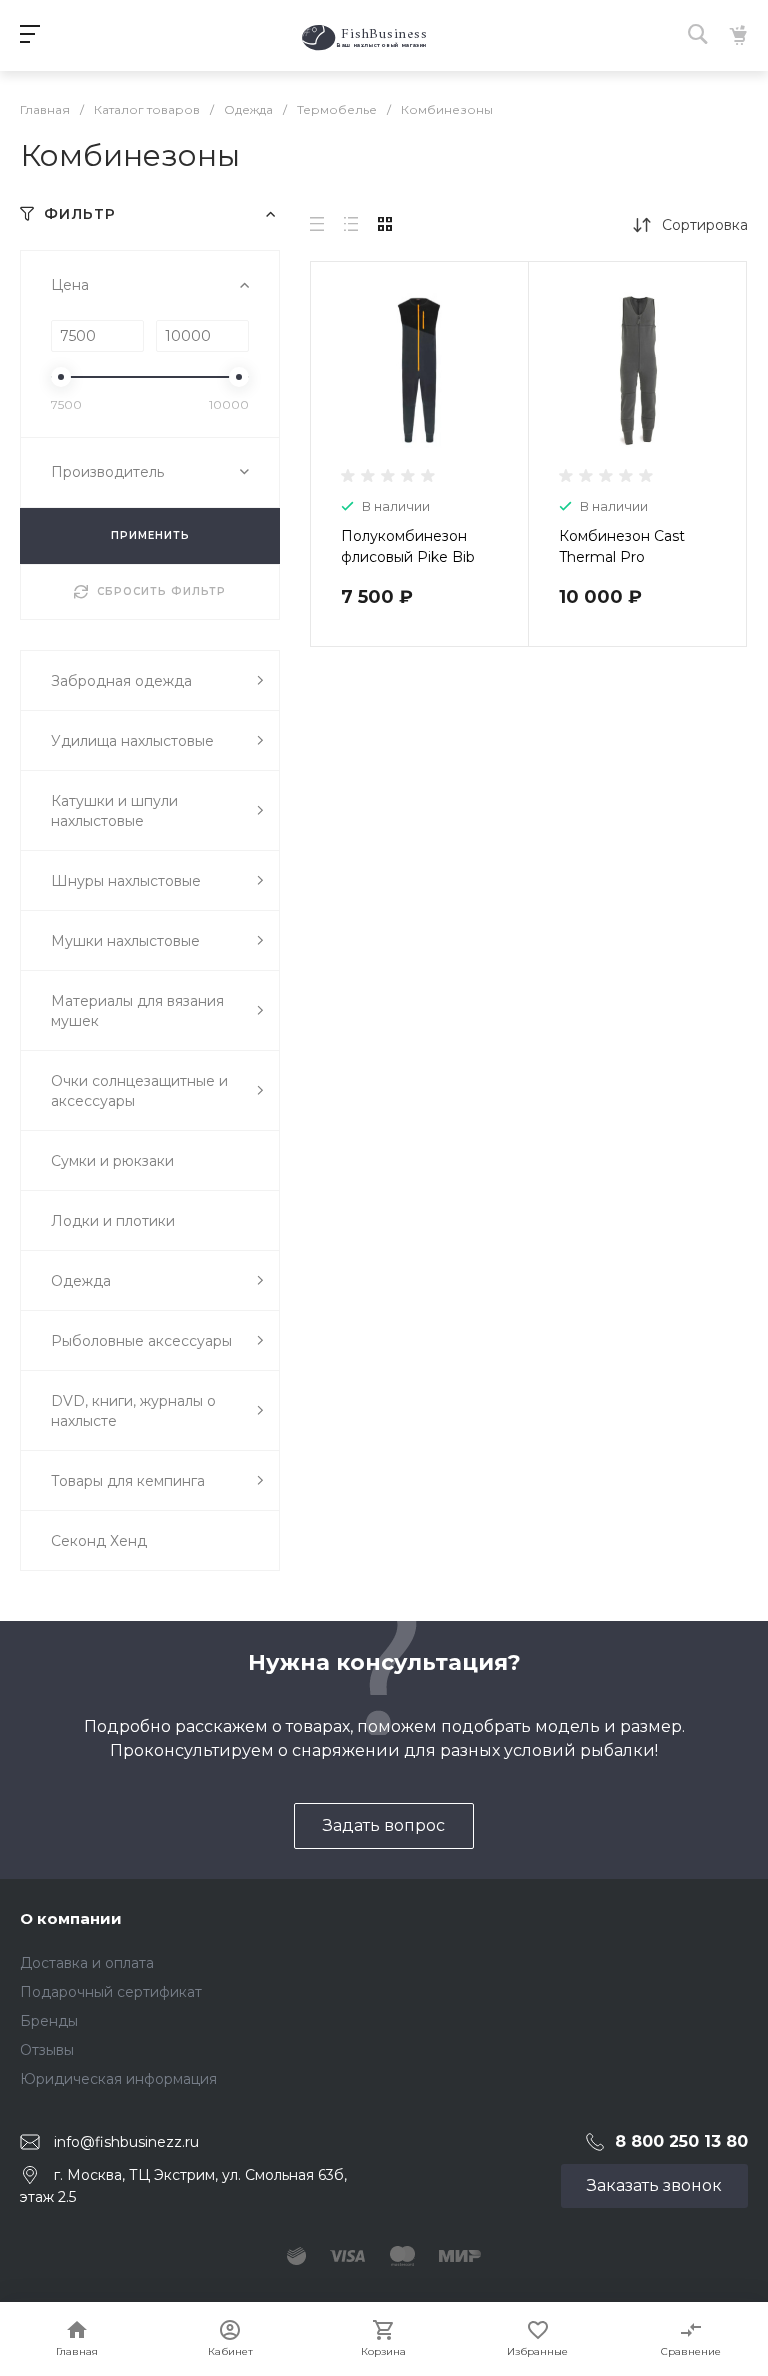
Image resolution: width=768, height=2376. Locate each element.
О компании (71, 1918)
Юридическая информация (118, 2079)
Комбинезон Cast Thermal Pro (622, 546)
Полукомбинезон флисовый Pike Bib (408, 546)
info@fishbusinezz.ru (126, 2142)
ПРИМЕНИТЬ (150, 535)
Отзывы (47, 2050)
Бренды (49, 2021)
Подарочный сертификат (111, 1992)
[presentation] (328, 382)
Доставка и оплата (87, 1963)
